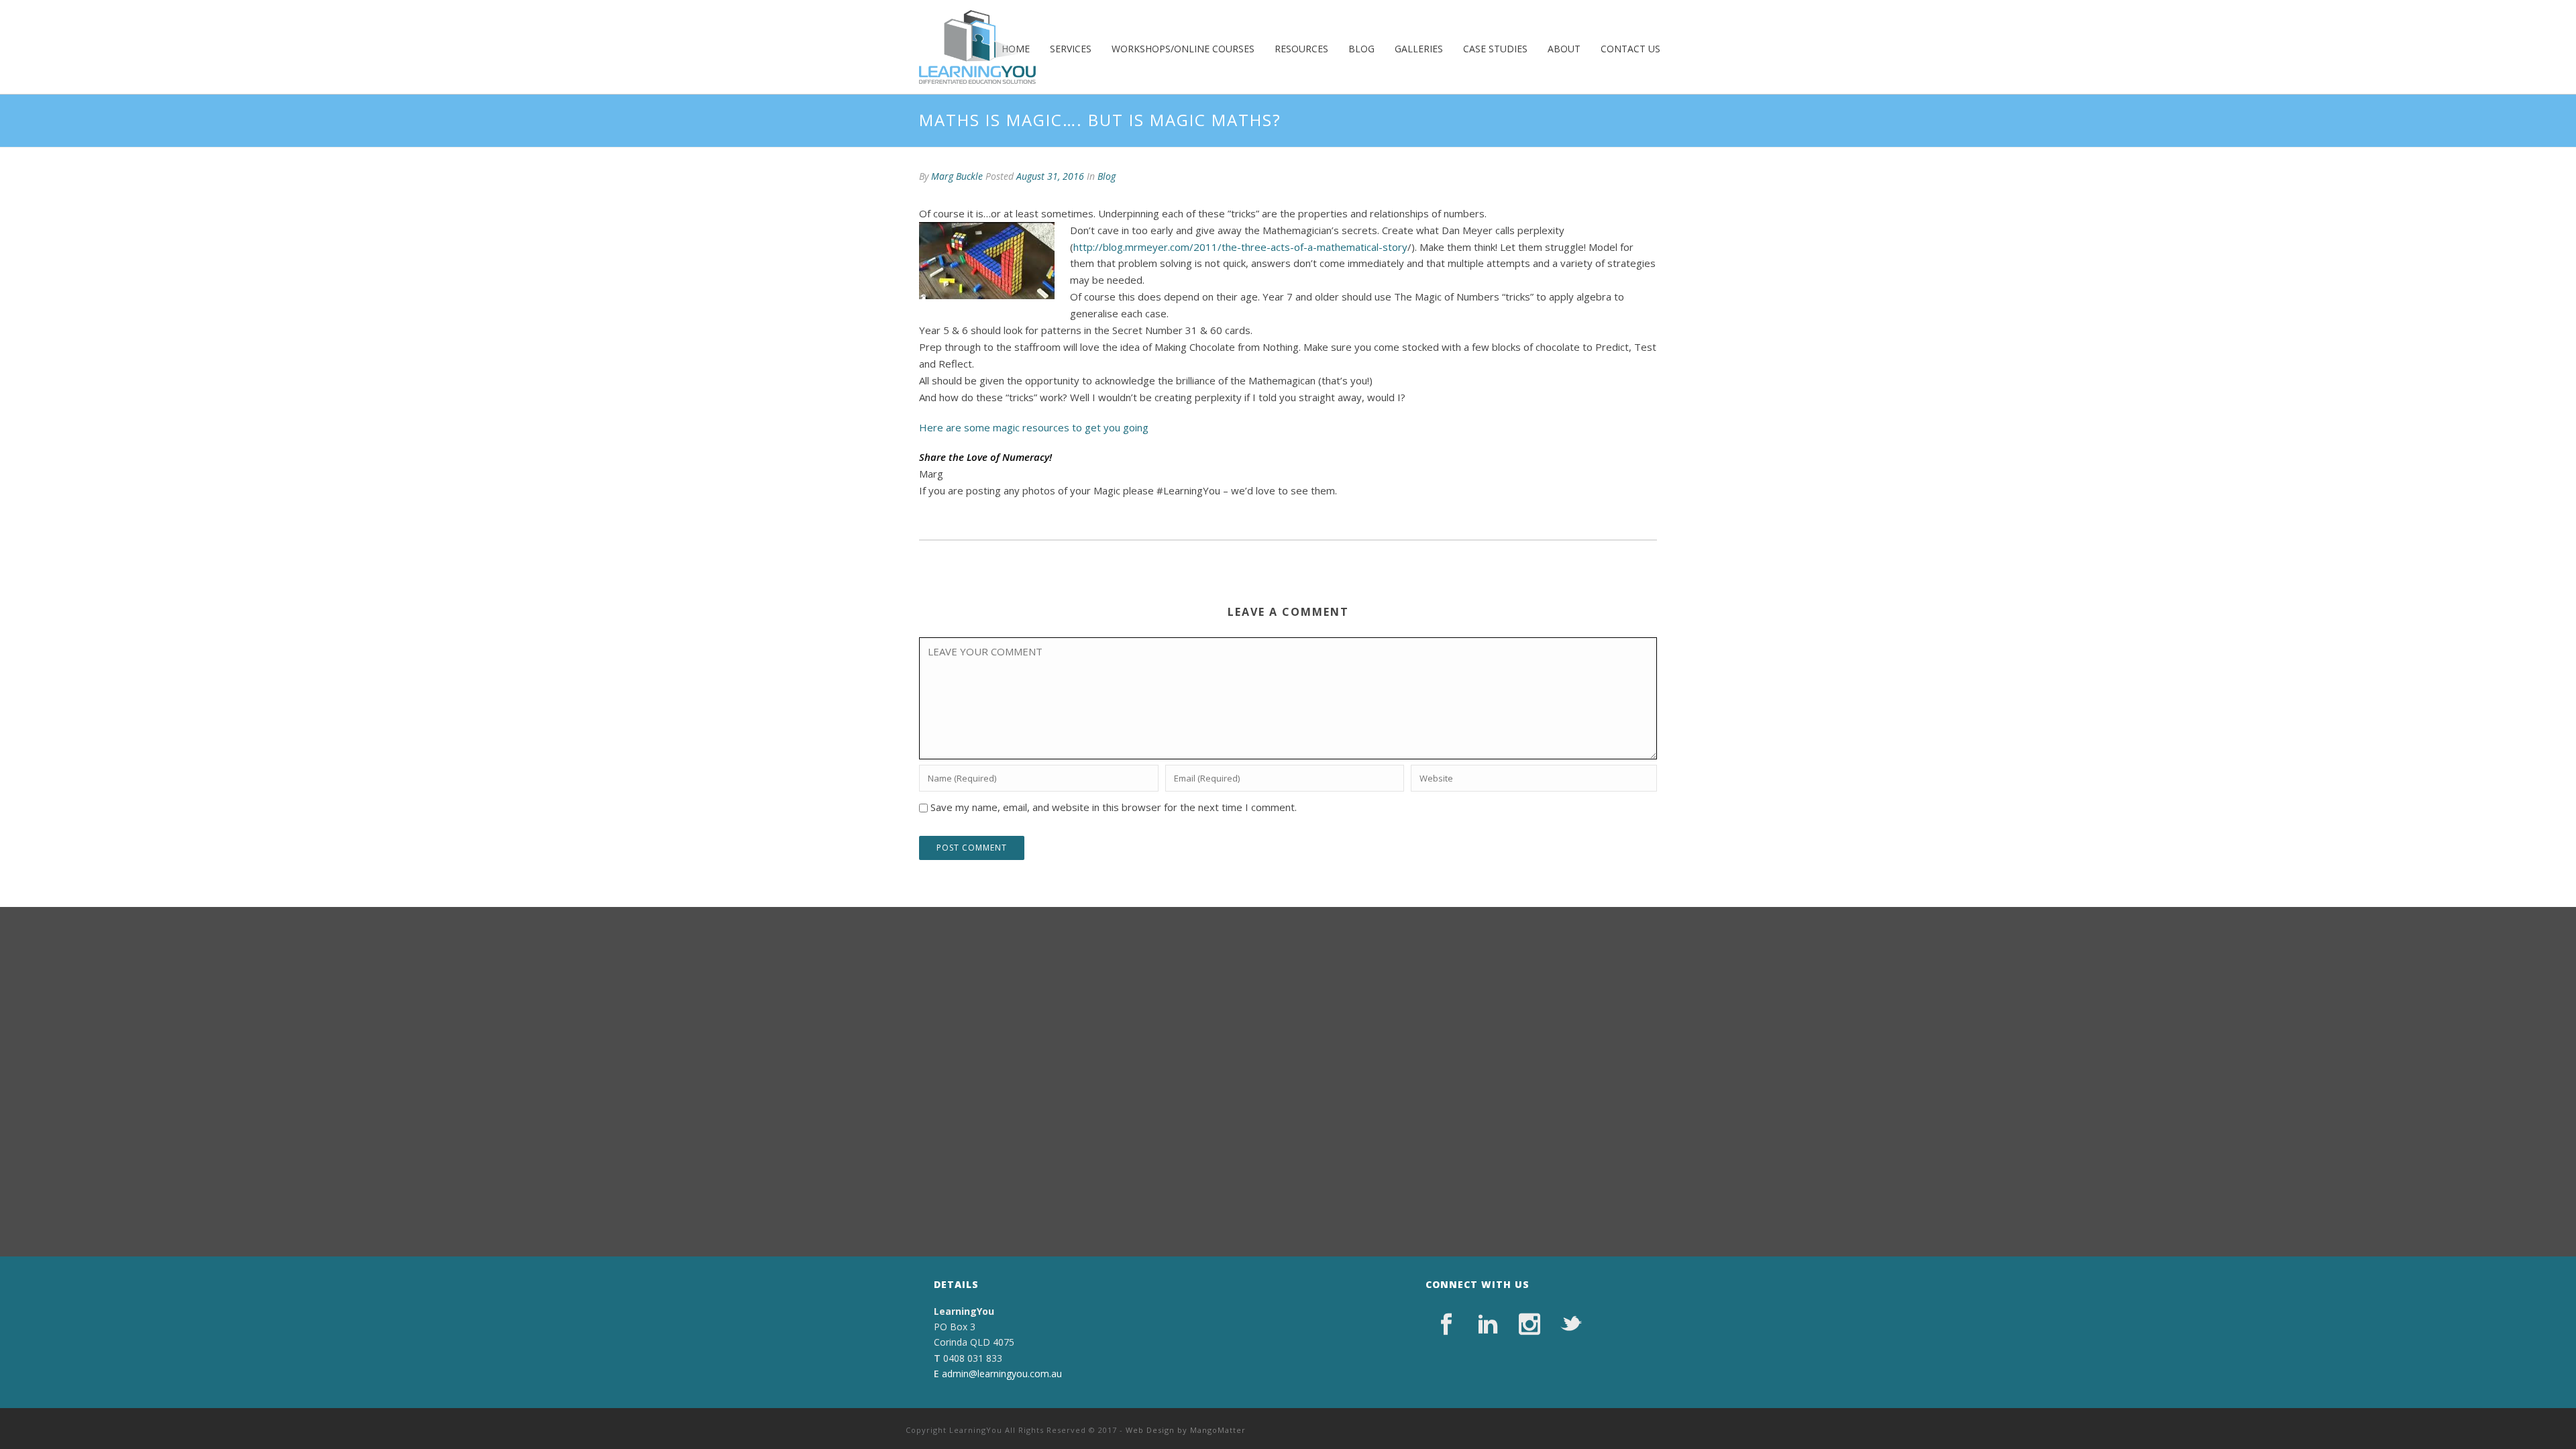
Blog (1361, 49)
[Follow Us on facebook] (1446, 1324)
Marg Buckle (957, 176)
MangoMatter (1218, 1430)
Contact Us (1630, 49)
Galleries (1419, 49)
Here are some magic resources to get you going (1034, 427)
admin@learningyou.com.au (1002, 1374)
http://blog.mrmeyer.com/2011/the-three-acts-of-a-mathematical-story (1240, 247)
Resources (1301, 49)
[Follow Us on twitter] (1571, 1324)
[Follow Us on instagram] (1529, 1324)
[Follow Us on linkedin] (1488, 1324)
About (1564, 49)
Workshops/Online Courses (1183, 49)
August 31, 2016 (1050, 176)
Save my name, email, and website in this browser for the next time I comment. (1114, 807)
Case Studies (1495, 49)
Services (1071, 49)
